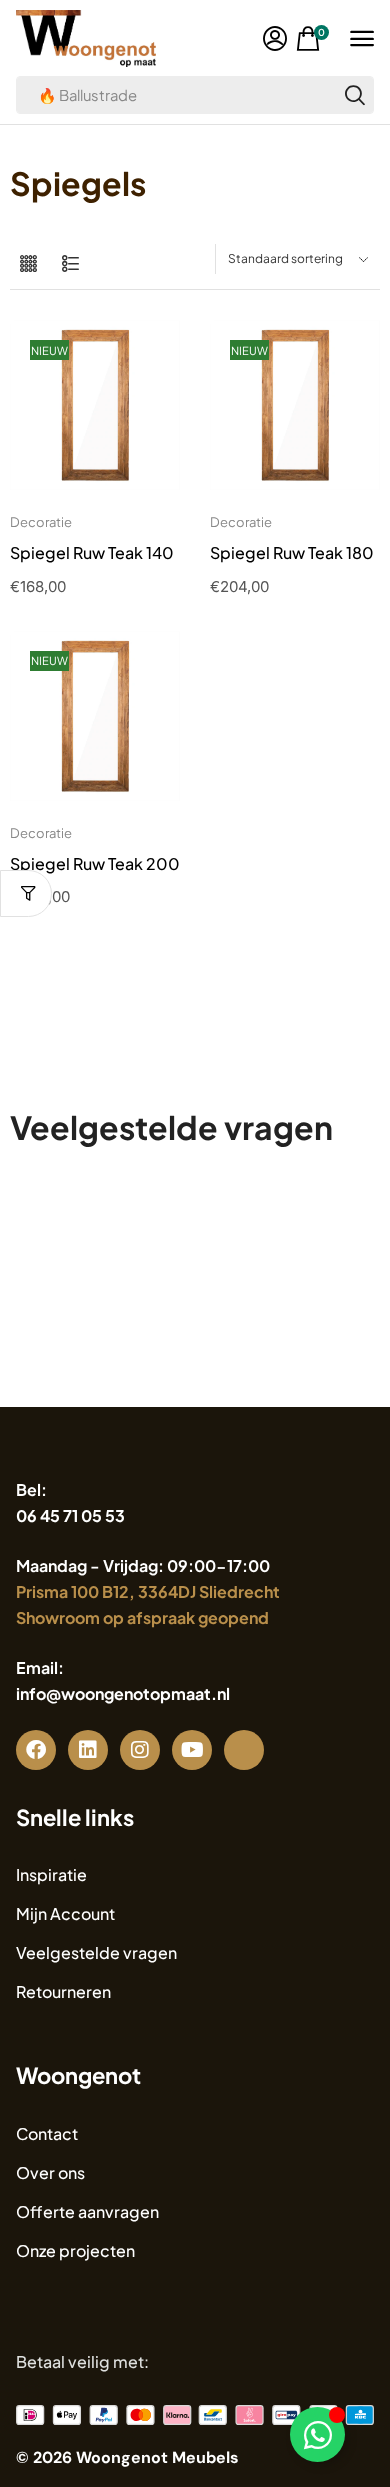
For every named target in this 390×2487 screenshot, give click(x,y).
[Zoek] (355, 95)
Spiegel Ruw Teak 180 (292, 552)
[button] (275, 39)
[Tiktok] (244, 1750)
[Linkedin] (88, 1750)
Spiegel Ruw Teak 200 (95, 863)
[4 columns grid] (28, 264)
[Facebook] (36, 1750)
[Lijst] (70, 264)
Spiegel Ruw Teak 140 (92, 552)
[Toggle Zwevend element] (317, 2434)
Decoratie (41, 522)
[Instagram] (140, 1750)
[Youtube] (192, 1750)
